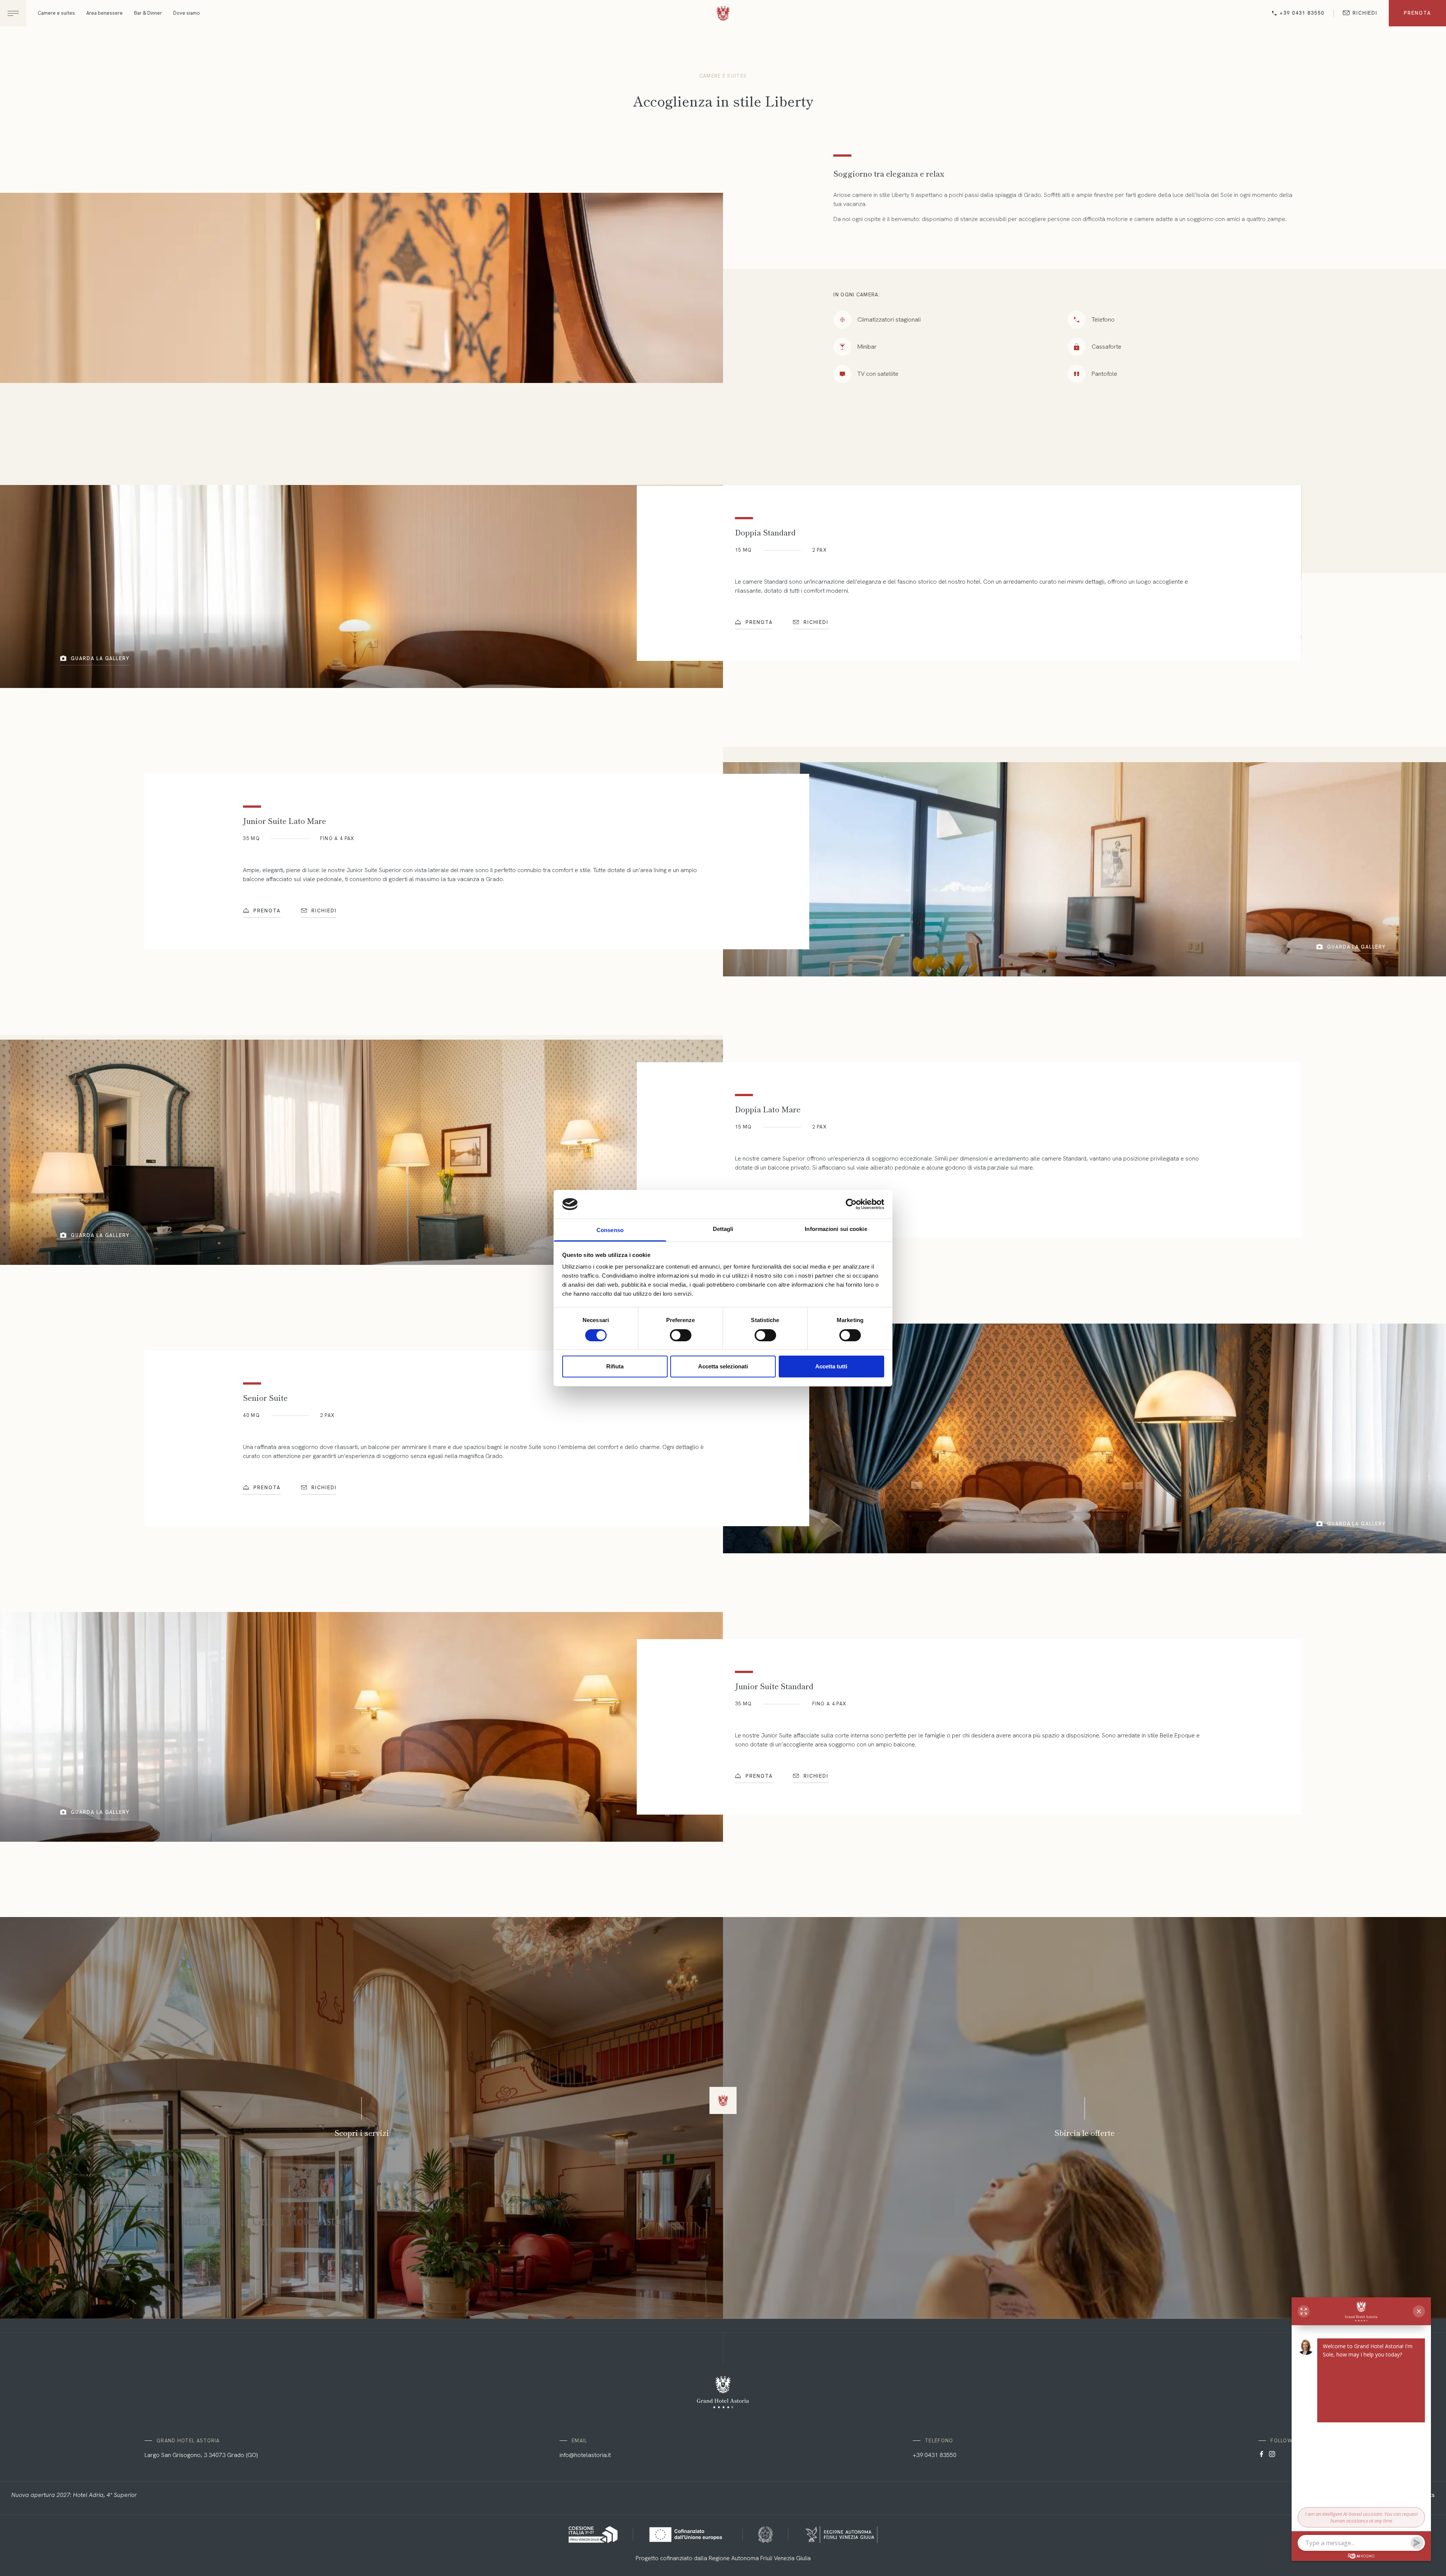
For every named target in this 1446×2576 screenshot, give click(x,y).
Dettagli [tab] (723, 1229)
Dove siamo (187, 13)
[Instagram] (1272, 2455)
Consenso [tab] (610, 1230)
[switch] (681, 1335)
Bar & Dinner (148, 13)
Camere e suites (56, 13)
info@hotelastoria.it (585, 2455)
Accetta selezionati (723, 1366)
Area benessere (104, 13)
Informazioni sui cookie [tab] (836, 1229)
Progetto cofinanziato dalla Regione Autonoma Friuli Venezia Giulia (723, 2558)
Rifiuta (615, 1366)
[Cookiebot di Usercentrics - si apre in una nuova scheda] (851, 1204)
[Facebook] (1261, 2455)
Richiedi (1365, 13)
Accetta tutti (831, 1366)
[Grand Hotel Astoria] (723, 14)
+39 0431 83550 (1302, 13)
